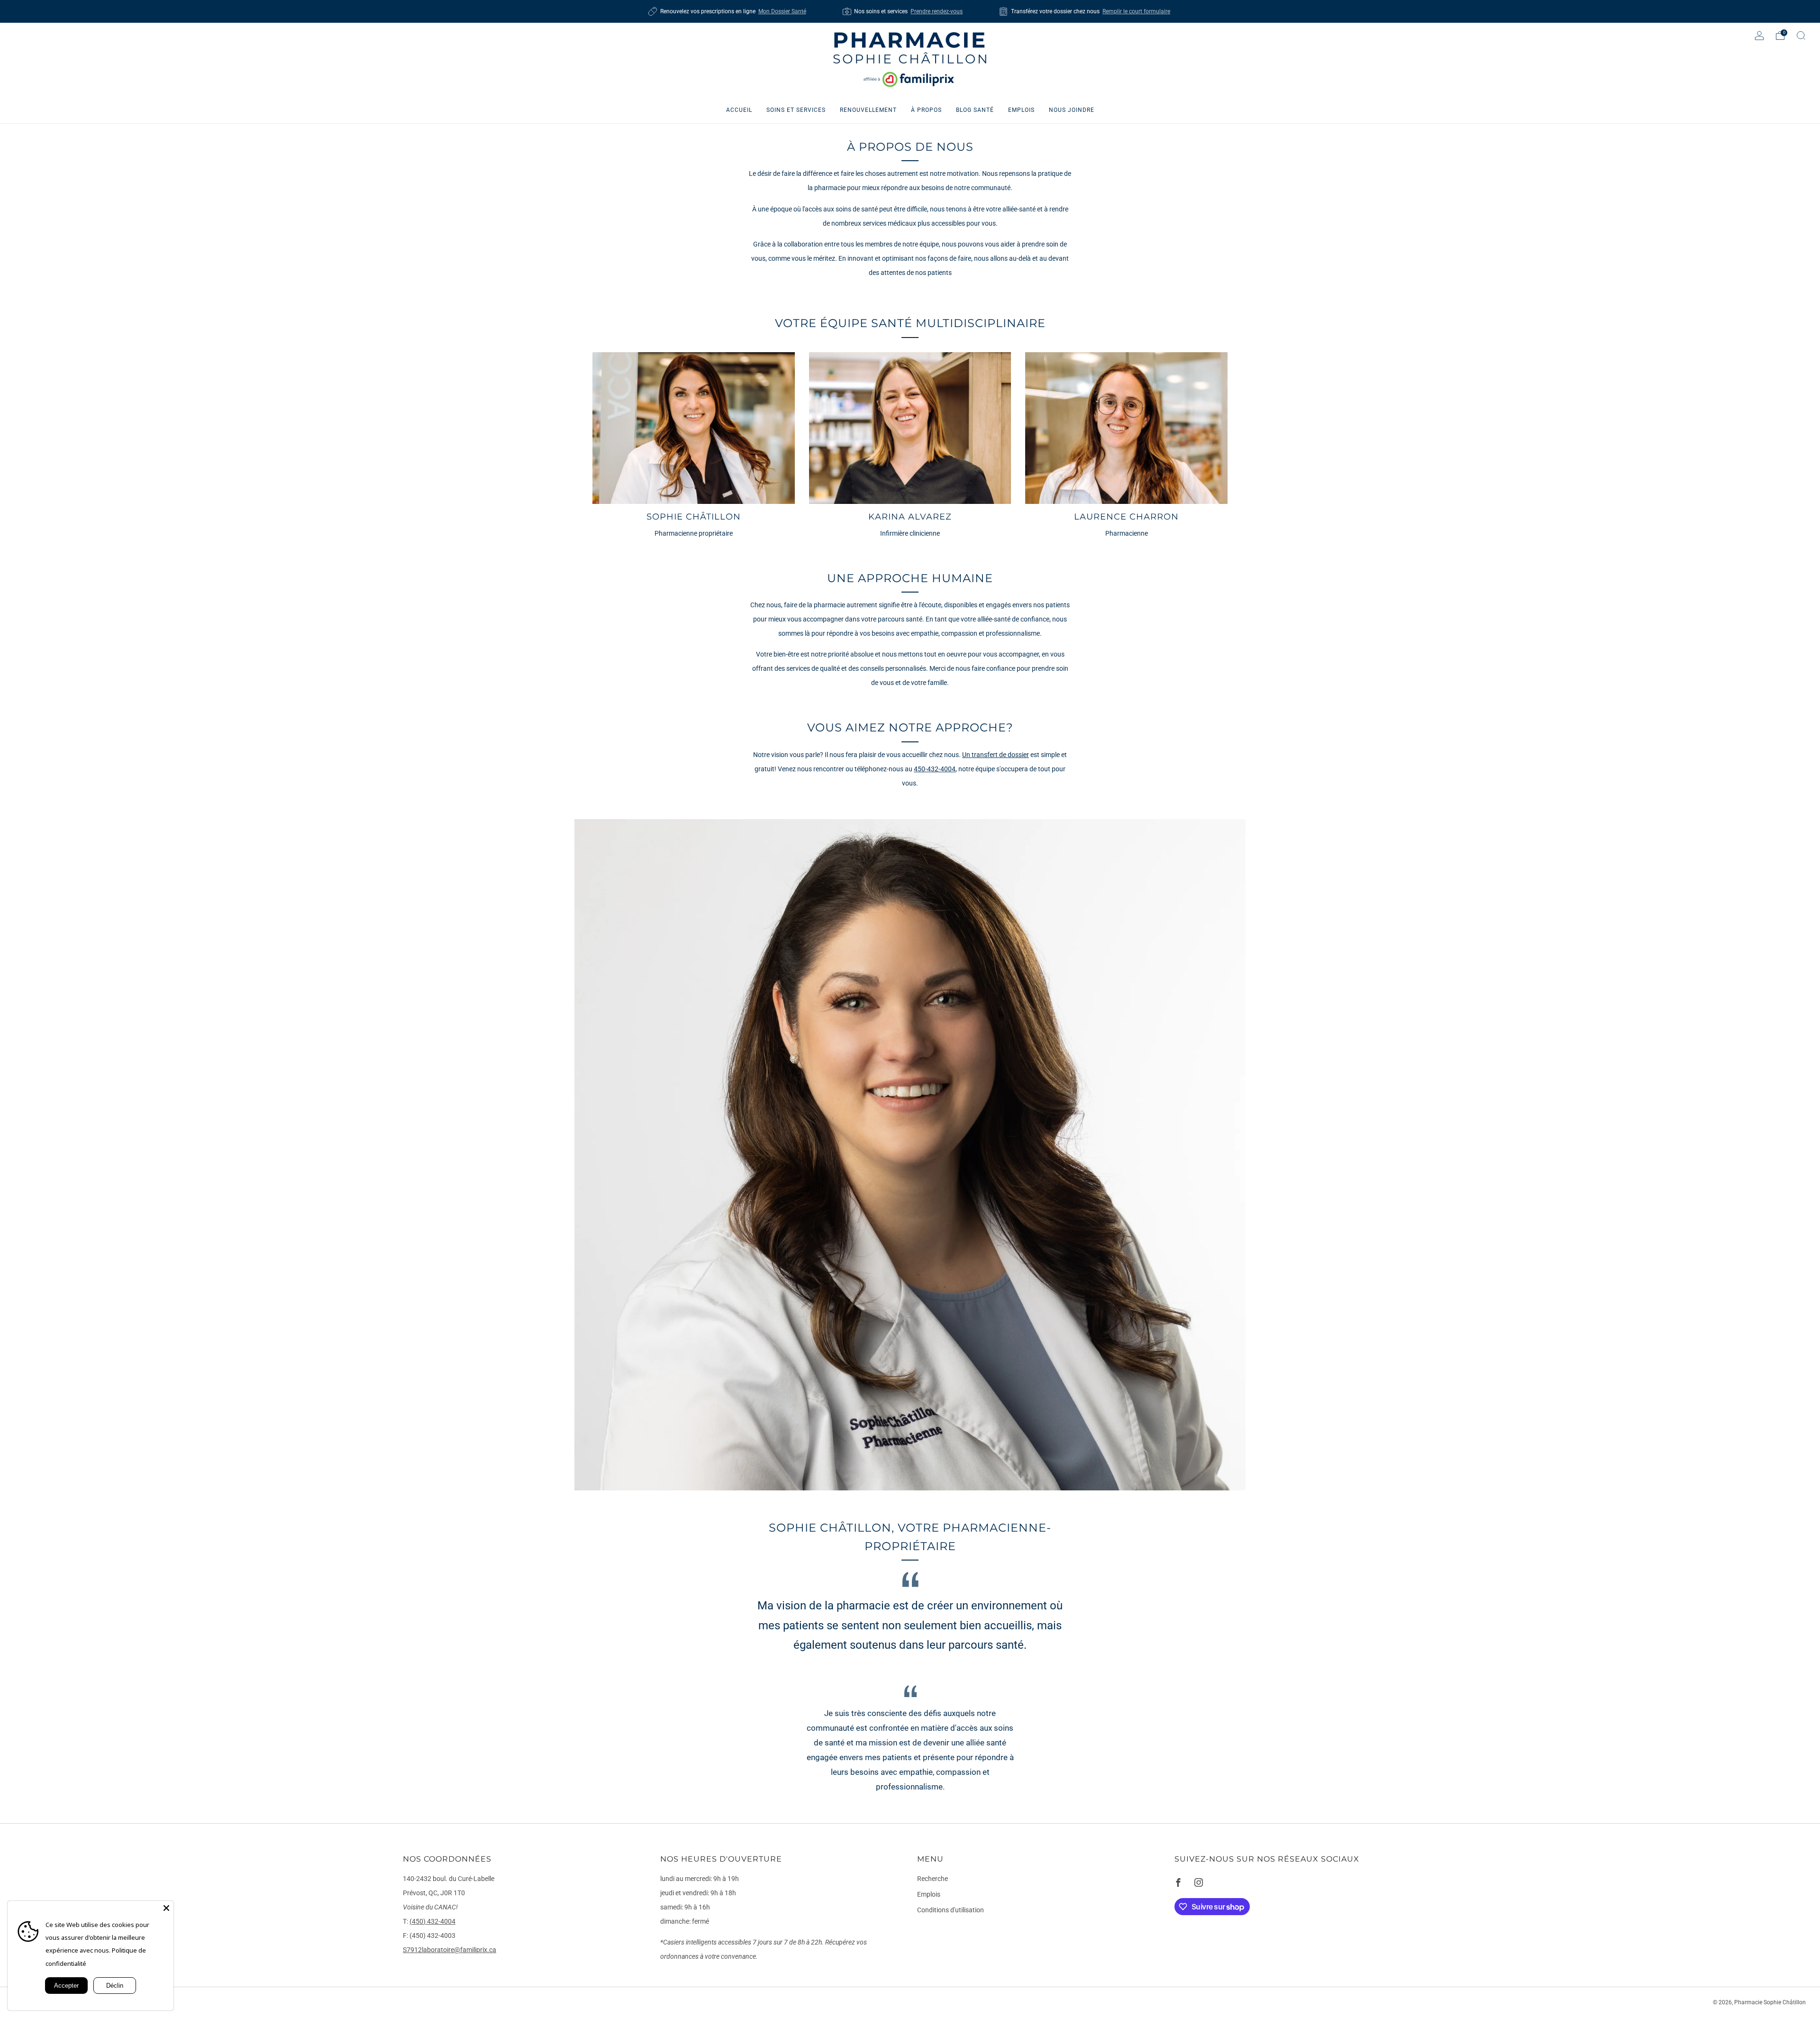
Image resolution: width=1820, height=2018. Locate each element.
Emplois (1021, 110)
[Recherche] (1801, 36)
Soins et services (796, 110)
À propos (926, 110)
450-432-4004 (935, 769)
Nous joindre (1072, 110)
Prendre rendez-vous (937, 11)
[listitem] (728, 11)
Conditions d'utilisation (951, 1910)
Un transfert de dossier (996, 755)
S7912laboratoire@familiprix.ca (450, 1950)
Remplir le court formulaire (1136, 11)
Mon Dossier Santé (782, 11)
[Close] (166, 1908)
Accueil (739, 110)
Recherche (933, 1879)
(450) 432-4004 (432, 1922)
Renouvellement (868, 110)
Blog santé (975, 110)
